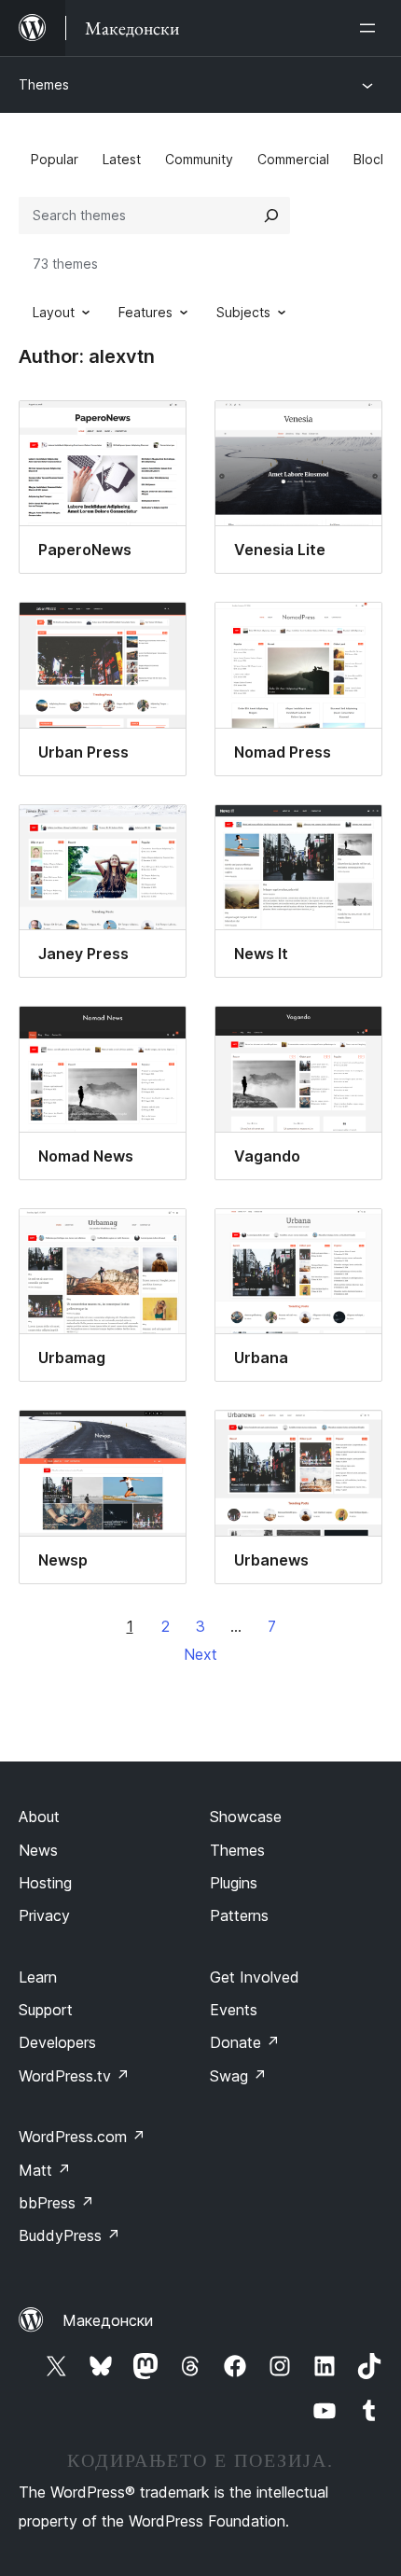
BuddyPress (69, 2235)
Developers (57, 2042)
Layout (54, 312)
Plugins (234, 1883)
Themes (44, 84)
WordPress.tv (74, 2076)
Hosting (45, 1883)
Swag (238, 2076)
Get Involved (255, 1977)
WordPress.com (82, 2137)
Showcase (246, 1817)
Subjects (243, 312)
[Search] (271, 216)
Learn (38, 1977)
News (38, 1850)
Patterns (239, 1915)
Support (46, 2010)
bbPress (56, 2203)
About (39, 1817)
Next (200, 1654)
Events (234, 2010)
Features (145, 312)
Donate (245, 2042)
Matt (45, 2170)
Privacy (44, 1915)
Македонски (108, 2320)
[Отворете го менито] (371, 28)
